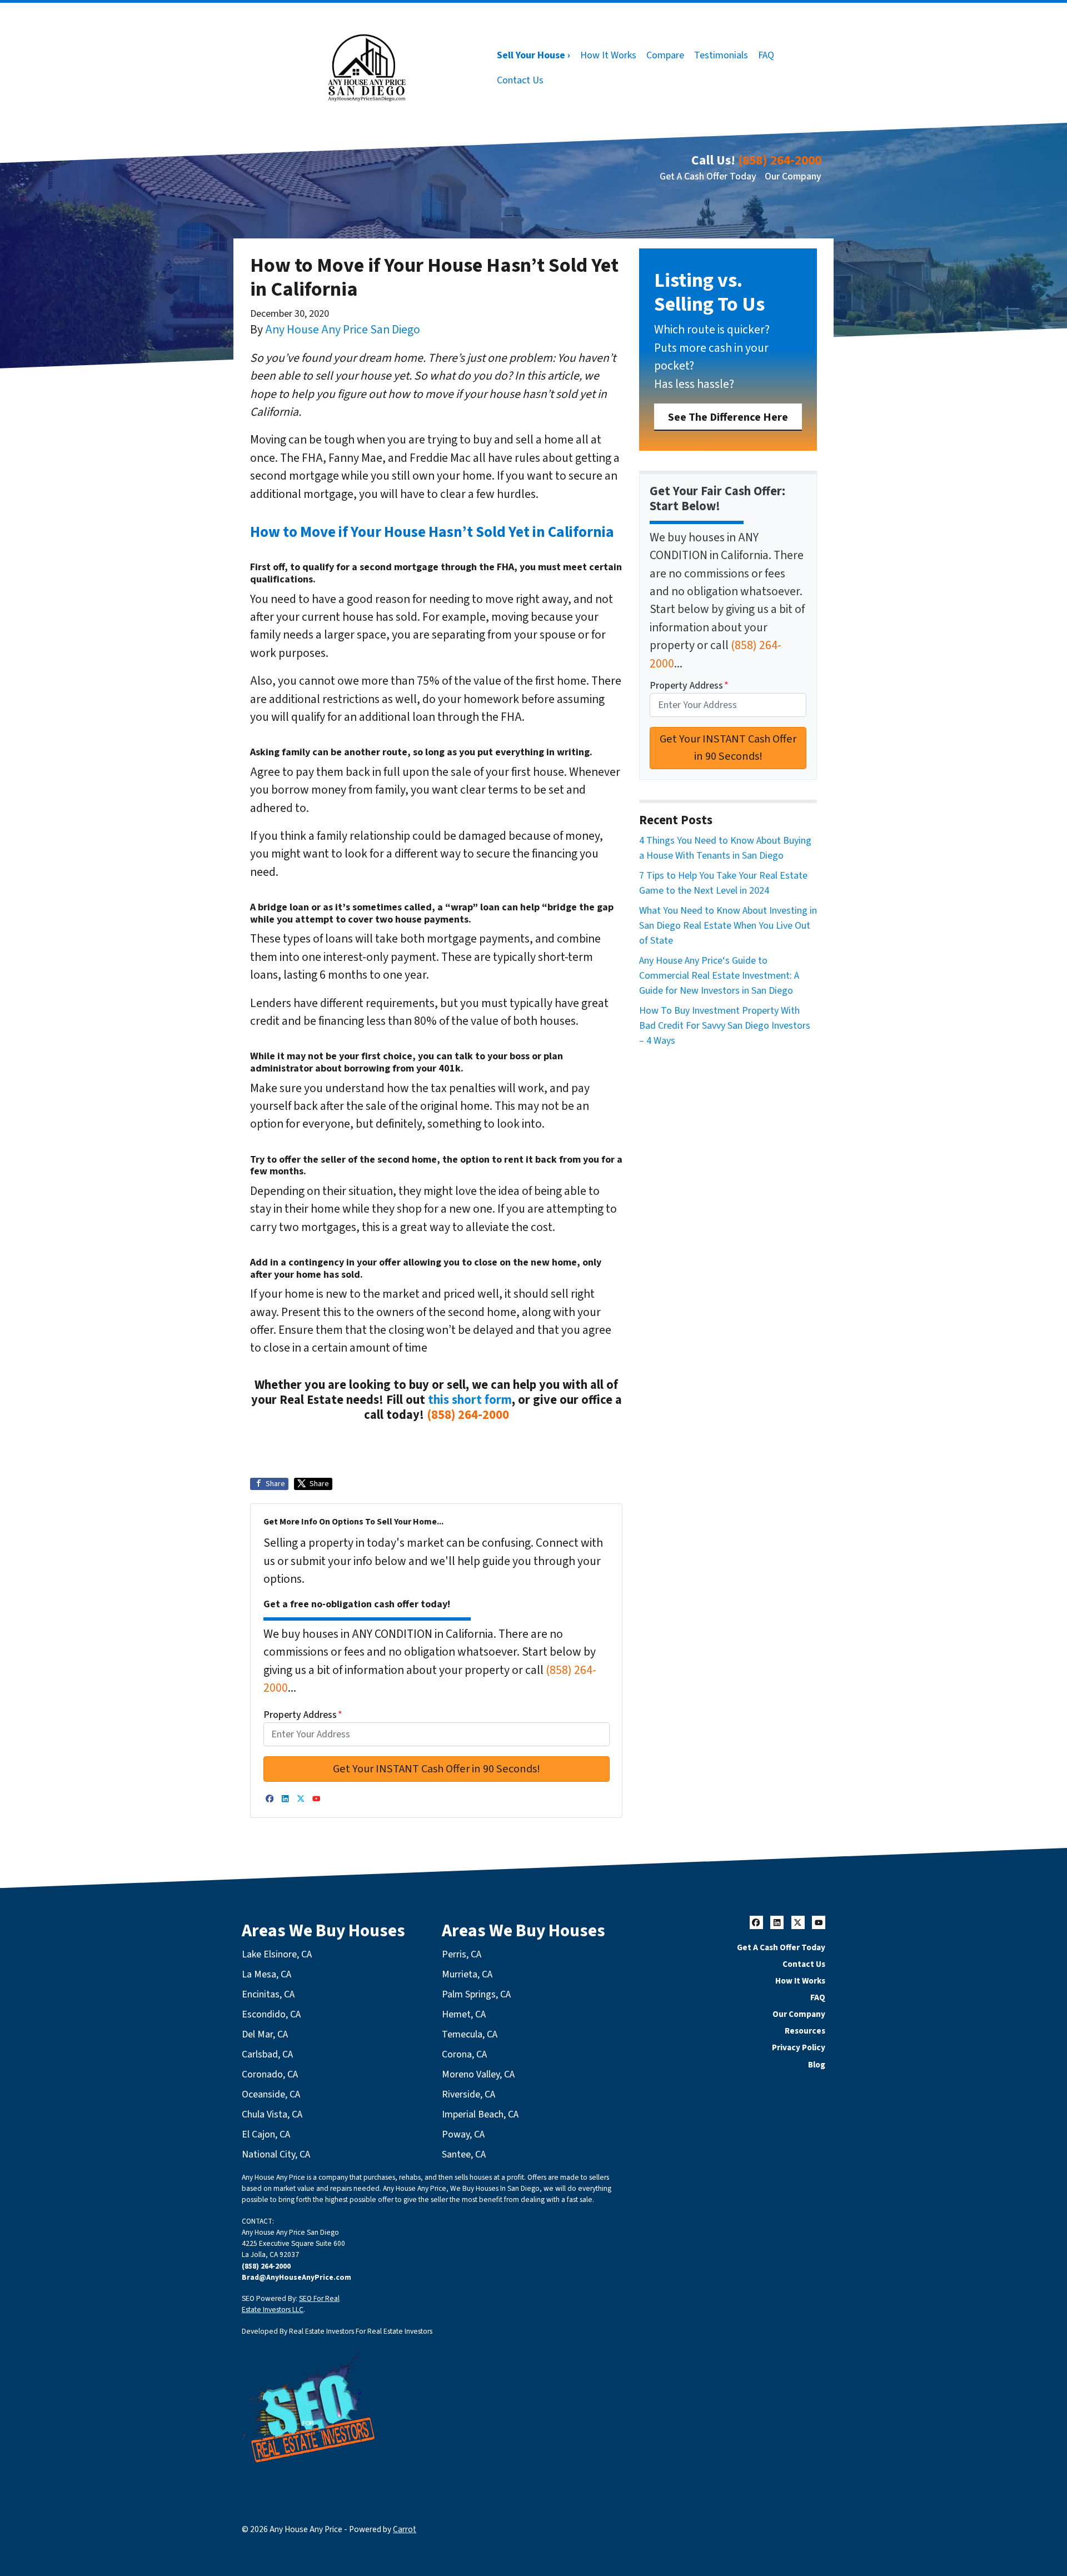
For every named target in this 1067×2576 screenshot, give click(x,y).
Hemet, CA (464, 2014)
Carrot (405, 2529)
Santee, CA (464, 2154)
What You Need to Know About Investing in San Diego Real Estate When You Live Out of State (728, 926)
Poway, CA (463, 2134)
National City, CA (276, 2154)
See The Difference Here (728, 417)
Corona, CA (464, 2054)
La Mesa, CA (266, 1974)
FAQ (766, 55)
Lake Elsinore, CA (277, 1954)
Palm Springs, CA (476, 1994)
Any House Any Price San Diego (343, 330)
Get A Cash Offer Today (708, 176)
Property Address (303, 1715)
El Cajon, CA (266, 2134)
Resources (805, 2031)
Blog (817, 2065)
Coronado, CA (270, 2074)
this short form (470, 1400)
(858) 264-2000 (780, 160)
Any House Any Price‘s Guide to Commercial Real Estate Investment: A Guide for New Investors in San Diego (719, 976)
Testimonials (721, 55)
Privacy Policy (799, 2047)
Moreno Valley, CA (478, 2074)
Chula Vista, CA (272, 2114)
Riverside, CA (468, 2094)
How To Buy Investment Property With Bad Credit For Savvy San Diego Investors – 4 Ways (725, 1026)
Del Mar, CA (265, 2034)
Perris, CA (462, 1954)
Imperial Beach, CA (480, 2114)
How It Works (608, 55)
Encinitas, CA (268, 1994)
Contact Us (520, 80)
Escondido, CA (271, 2014)
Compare (665, 55)
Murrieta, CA (467, 1974)
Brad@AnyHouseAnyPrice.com (296, 2277)
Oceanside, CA (271, 2094)
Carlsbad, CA (267, 2054)
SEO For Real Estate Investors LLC (291, 2304)
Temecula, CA (470, 2034)
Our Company (793, 176)
